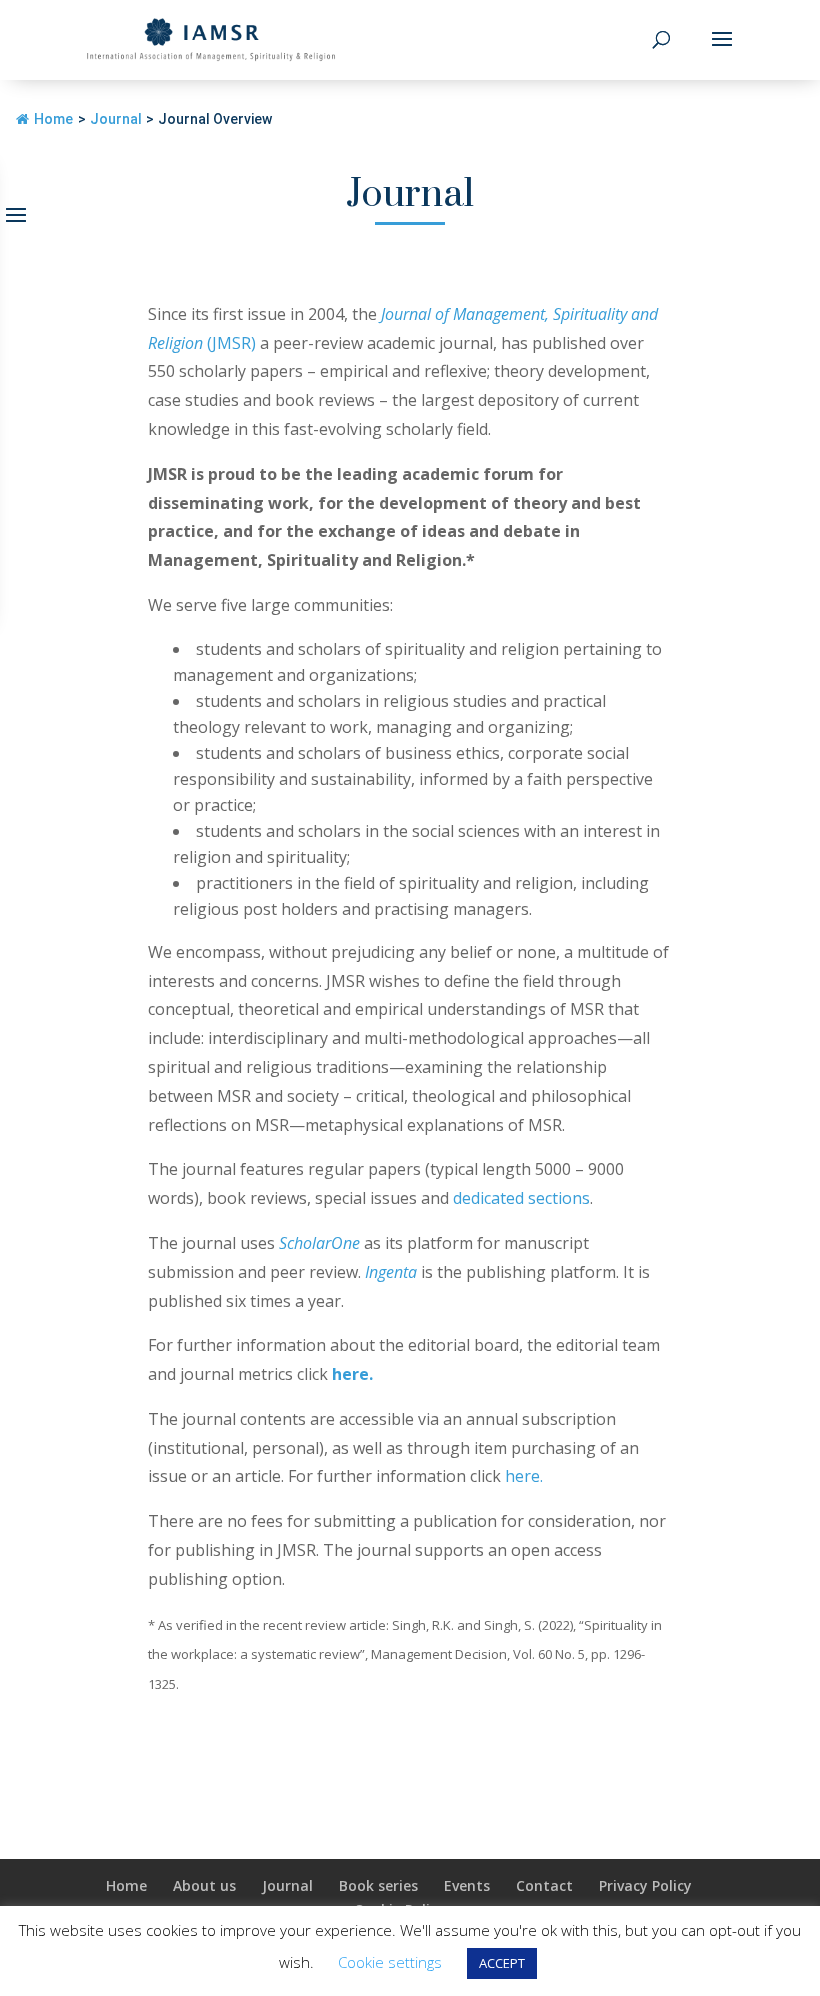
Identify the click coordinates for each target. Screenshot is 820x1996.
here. (352, 1374)
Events (467, 1885)
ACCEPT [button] (502, 1963)
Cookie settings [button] (390, 1962)
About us (204, 1885)
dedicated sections (521, 1198)
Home (53, 119)
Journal (287, 1885)
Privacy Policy (645, 1885)
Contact (544, 1885)
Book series (378, 1885)
